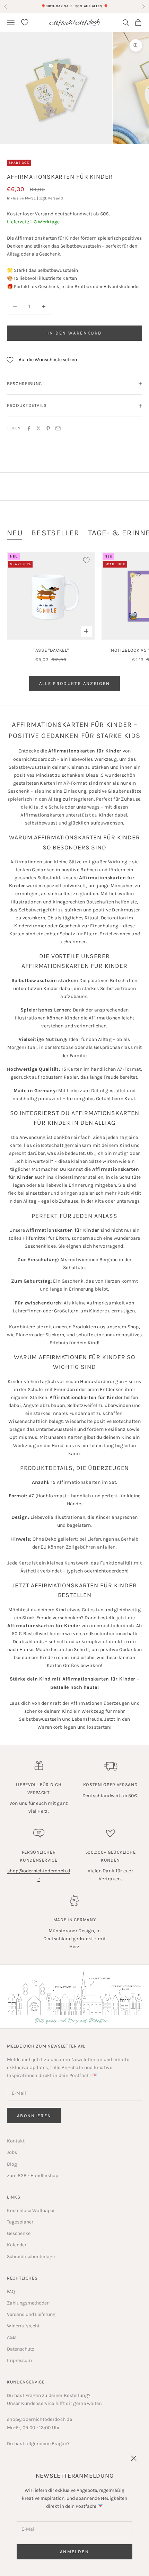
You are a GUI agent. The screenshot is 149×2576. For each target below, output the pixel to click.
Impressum (19, 2360)
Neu (15, 533)
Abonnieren (34, 2116)
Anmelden (74, 2552)
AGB (11, 2337)
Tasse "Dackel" (51, 650)
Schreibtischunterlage (31, 2257)
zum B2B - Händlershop (33, 2176)
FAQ (11, 2292)
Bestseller (55, 533)
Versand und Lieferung (31, 2314)
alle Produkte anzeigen (74, 683)
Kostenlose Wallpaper (31, 2210)
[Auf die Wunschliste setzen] (86, 560)
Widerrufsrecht (23, 2326)
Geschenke (19, 2233)
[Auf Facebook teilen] (29, 428)
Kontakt (16, 2141)
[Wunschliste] (25, 22)
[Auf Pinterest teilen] (48, 428)
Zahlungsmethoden (28, 2303)
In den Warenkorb (74, 333)
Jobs (12, 2152)
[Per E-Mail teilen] (58, 428)
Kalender (17, 2245)
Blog (12, 2164)
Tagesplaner (20, 2222)
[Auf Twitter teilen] (38, 428)
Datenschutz (21, 2349)
